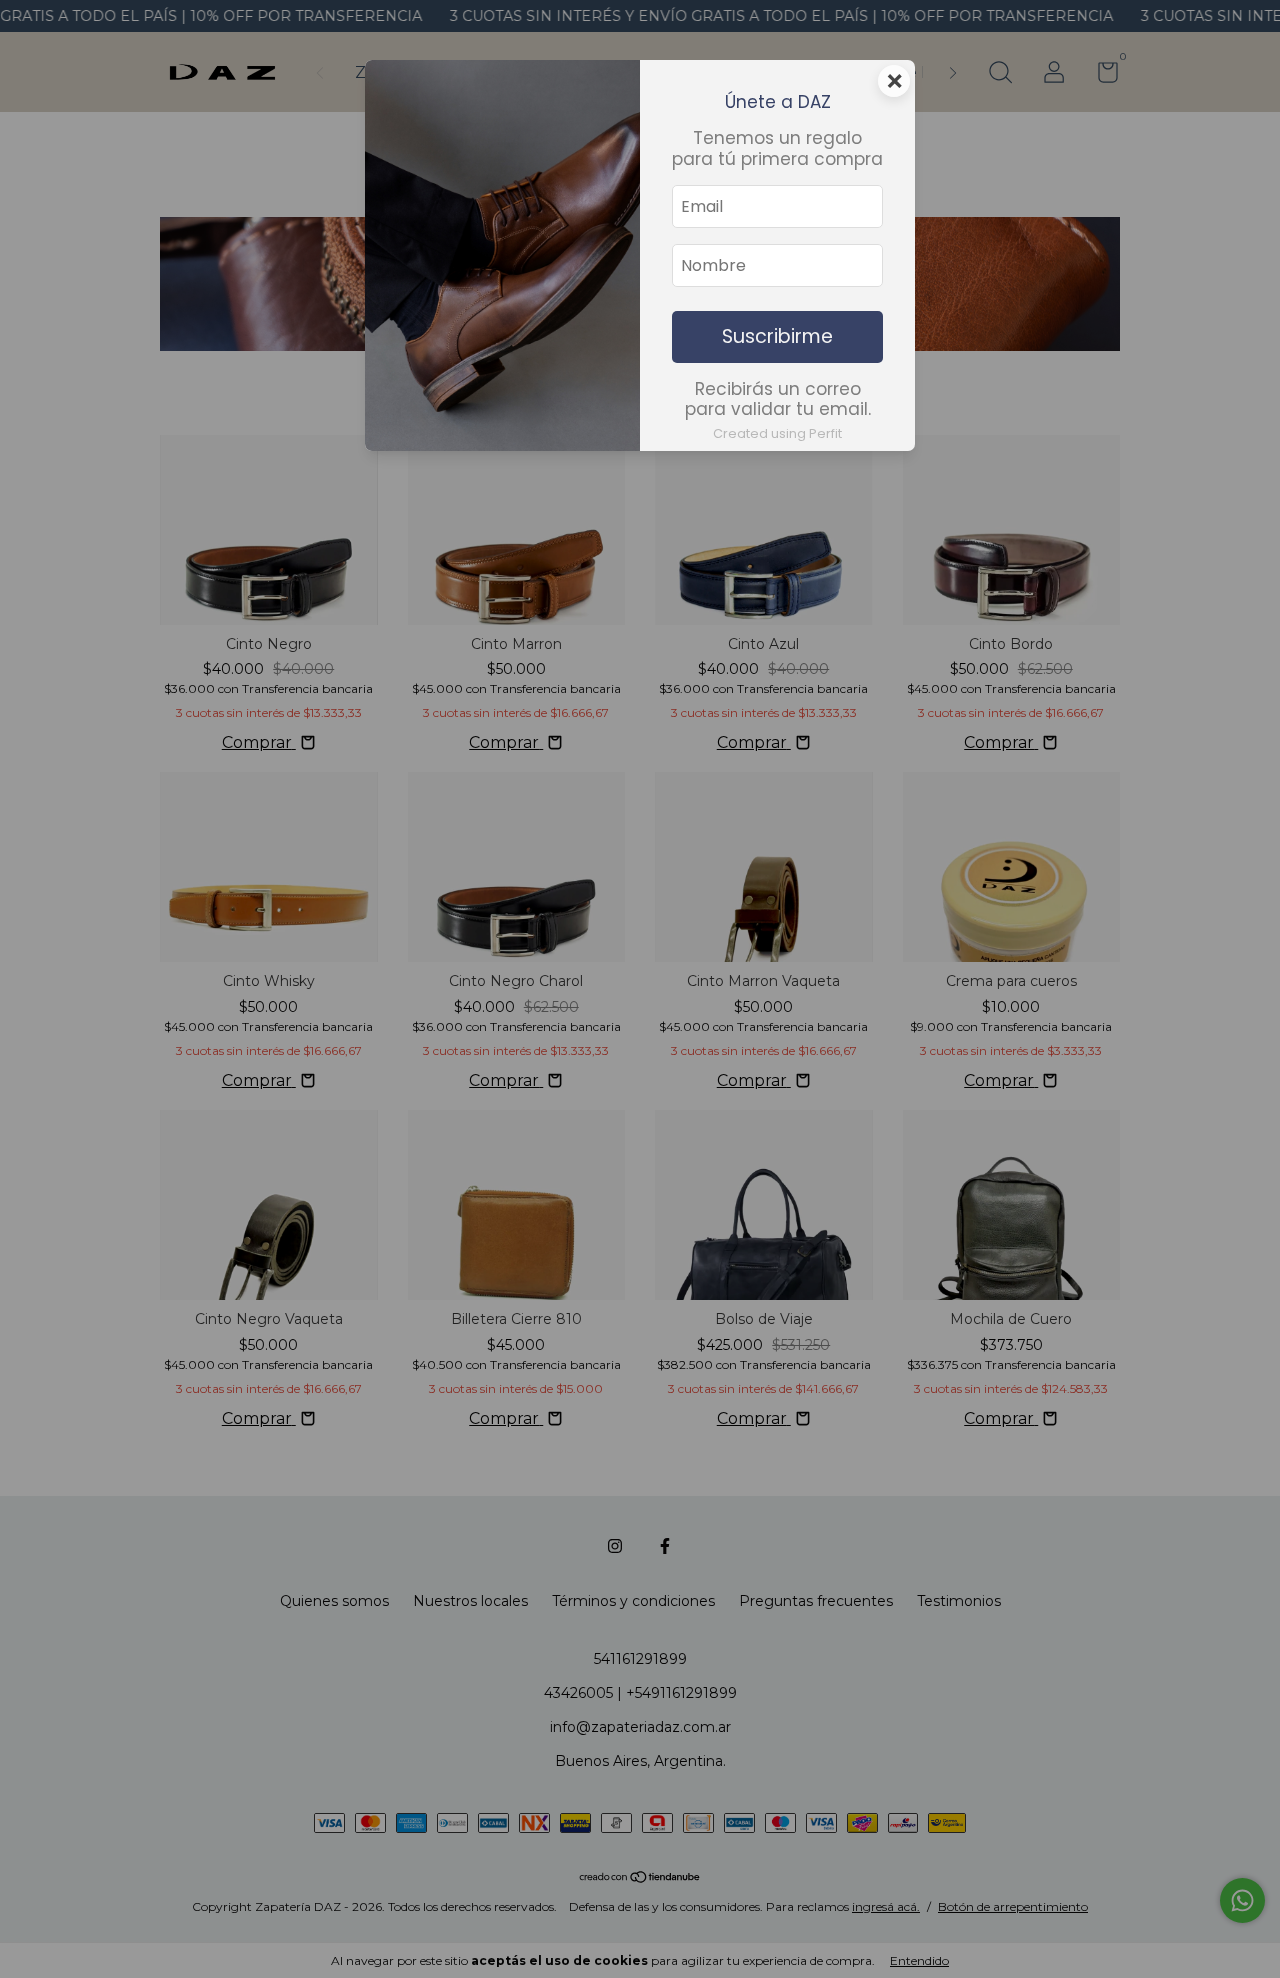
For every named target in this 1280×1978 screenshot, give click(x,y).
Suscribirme (777, 336)
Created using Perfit (777, 433)
